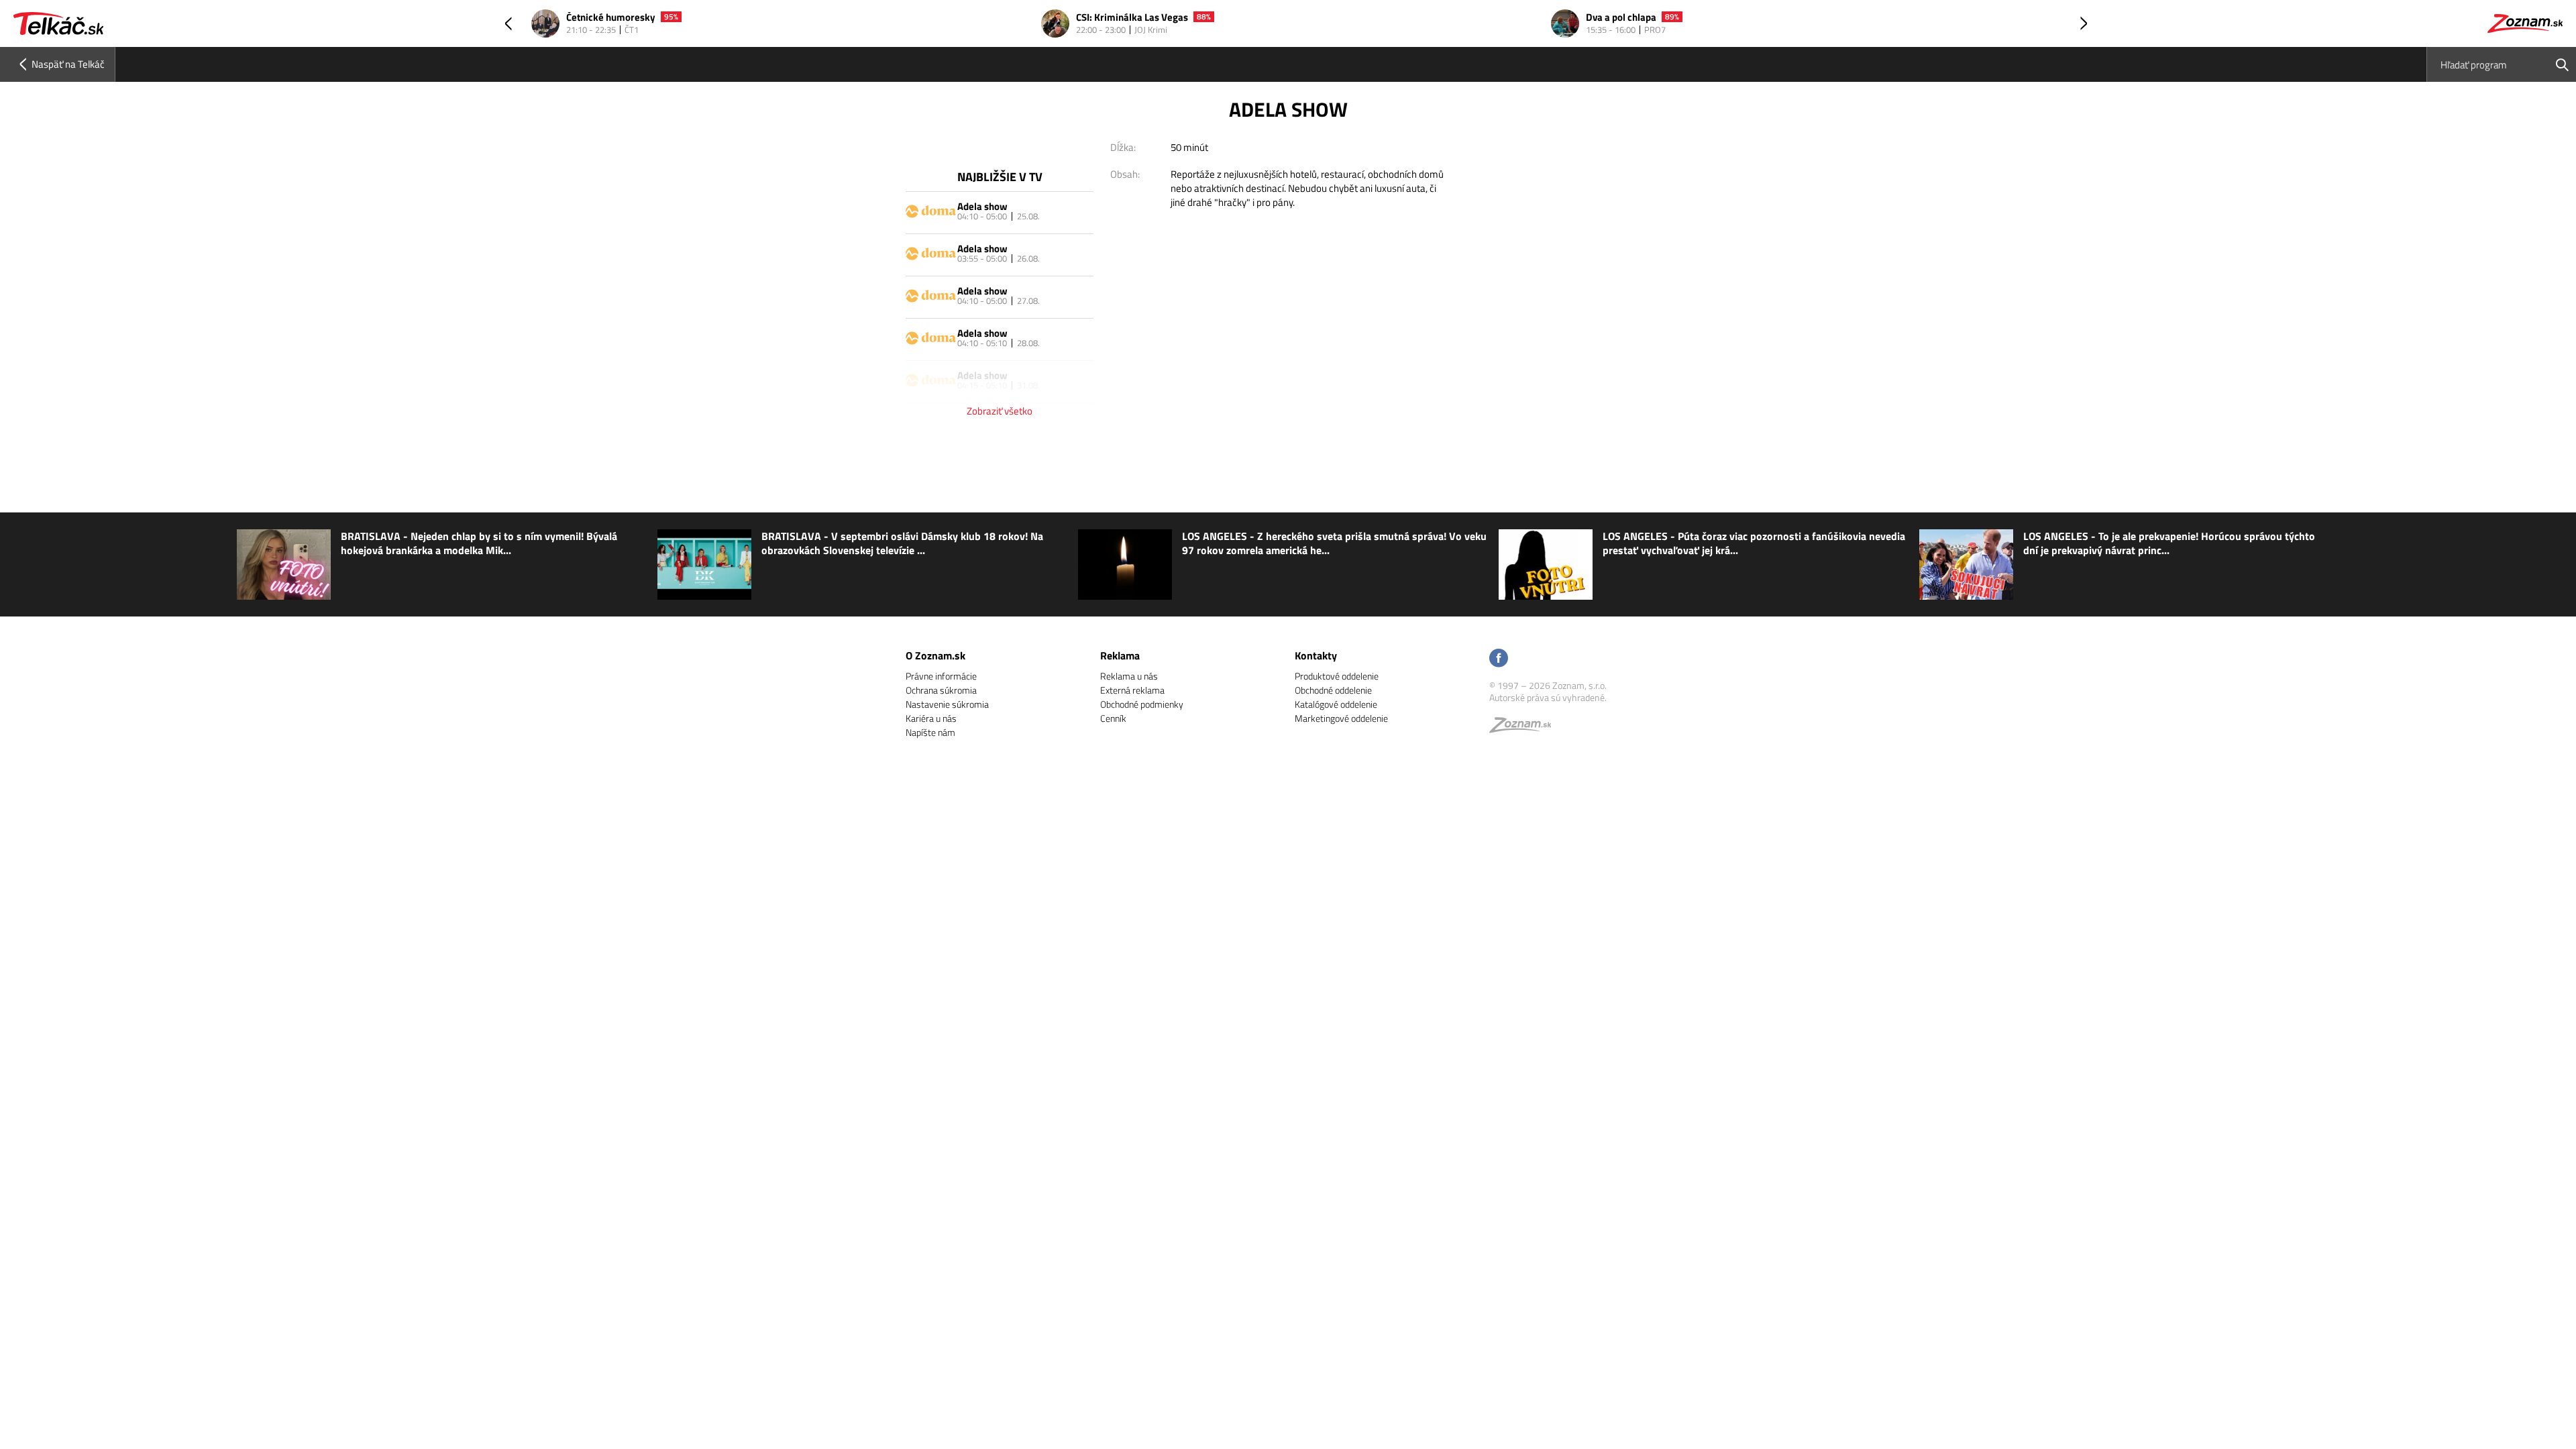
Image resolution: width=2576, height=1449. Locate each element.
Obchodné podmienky (1142, 704)
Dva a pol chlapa (1621, 18)
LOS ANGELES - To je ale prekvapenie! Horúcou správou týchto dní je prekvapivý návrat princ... (2169, 543)
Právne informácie (941, 676)
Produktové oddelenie (1337, 676)
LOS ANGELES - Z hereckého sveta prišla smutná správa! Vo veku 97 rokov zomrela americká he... (1334, 543)
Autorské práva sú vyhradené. (1548, 697)
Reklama (1120, 655)
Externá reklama (1132, 690)
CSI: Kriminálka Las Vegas (1132, 18)
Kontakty (1316, 655)
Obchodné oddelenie (1333, 690)
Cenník (1113, 718)
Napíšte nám (930, 732)
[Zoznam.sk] (1525, 728)
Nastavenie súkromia (947, 704)
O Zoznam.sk (935, 655)
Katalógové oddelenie (1336, 704)
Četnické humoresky (611, 18)
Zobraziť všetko (1000, 411)
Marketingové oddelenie (1341, 718)
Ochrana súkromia (941, 690)
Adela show (982, 206)
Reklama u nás (1129, 676)
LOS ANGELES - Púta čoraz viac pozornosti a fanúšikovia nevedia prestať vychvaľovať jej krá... (1754, 543)
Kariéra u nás (931, 718)
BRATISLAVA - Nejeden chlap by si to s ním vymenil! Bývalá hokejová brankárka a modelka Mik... (479, 543)
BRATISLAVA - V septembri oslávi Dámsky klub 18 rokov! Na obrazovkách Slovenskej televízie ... (902, 543)
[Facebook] (1499, 659)
